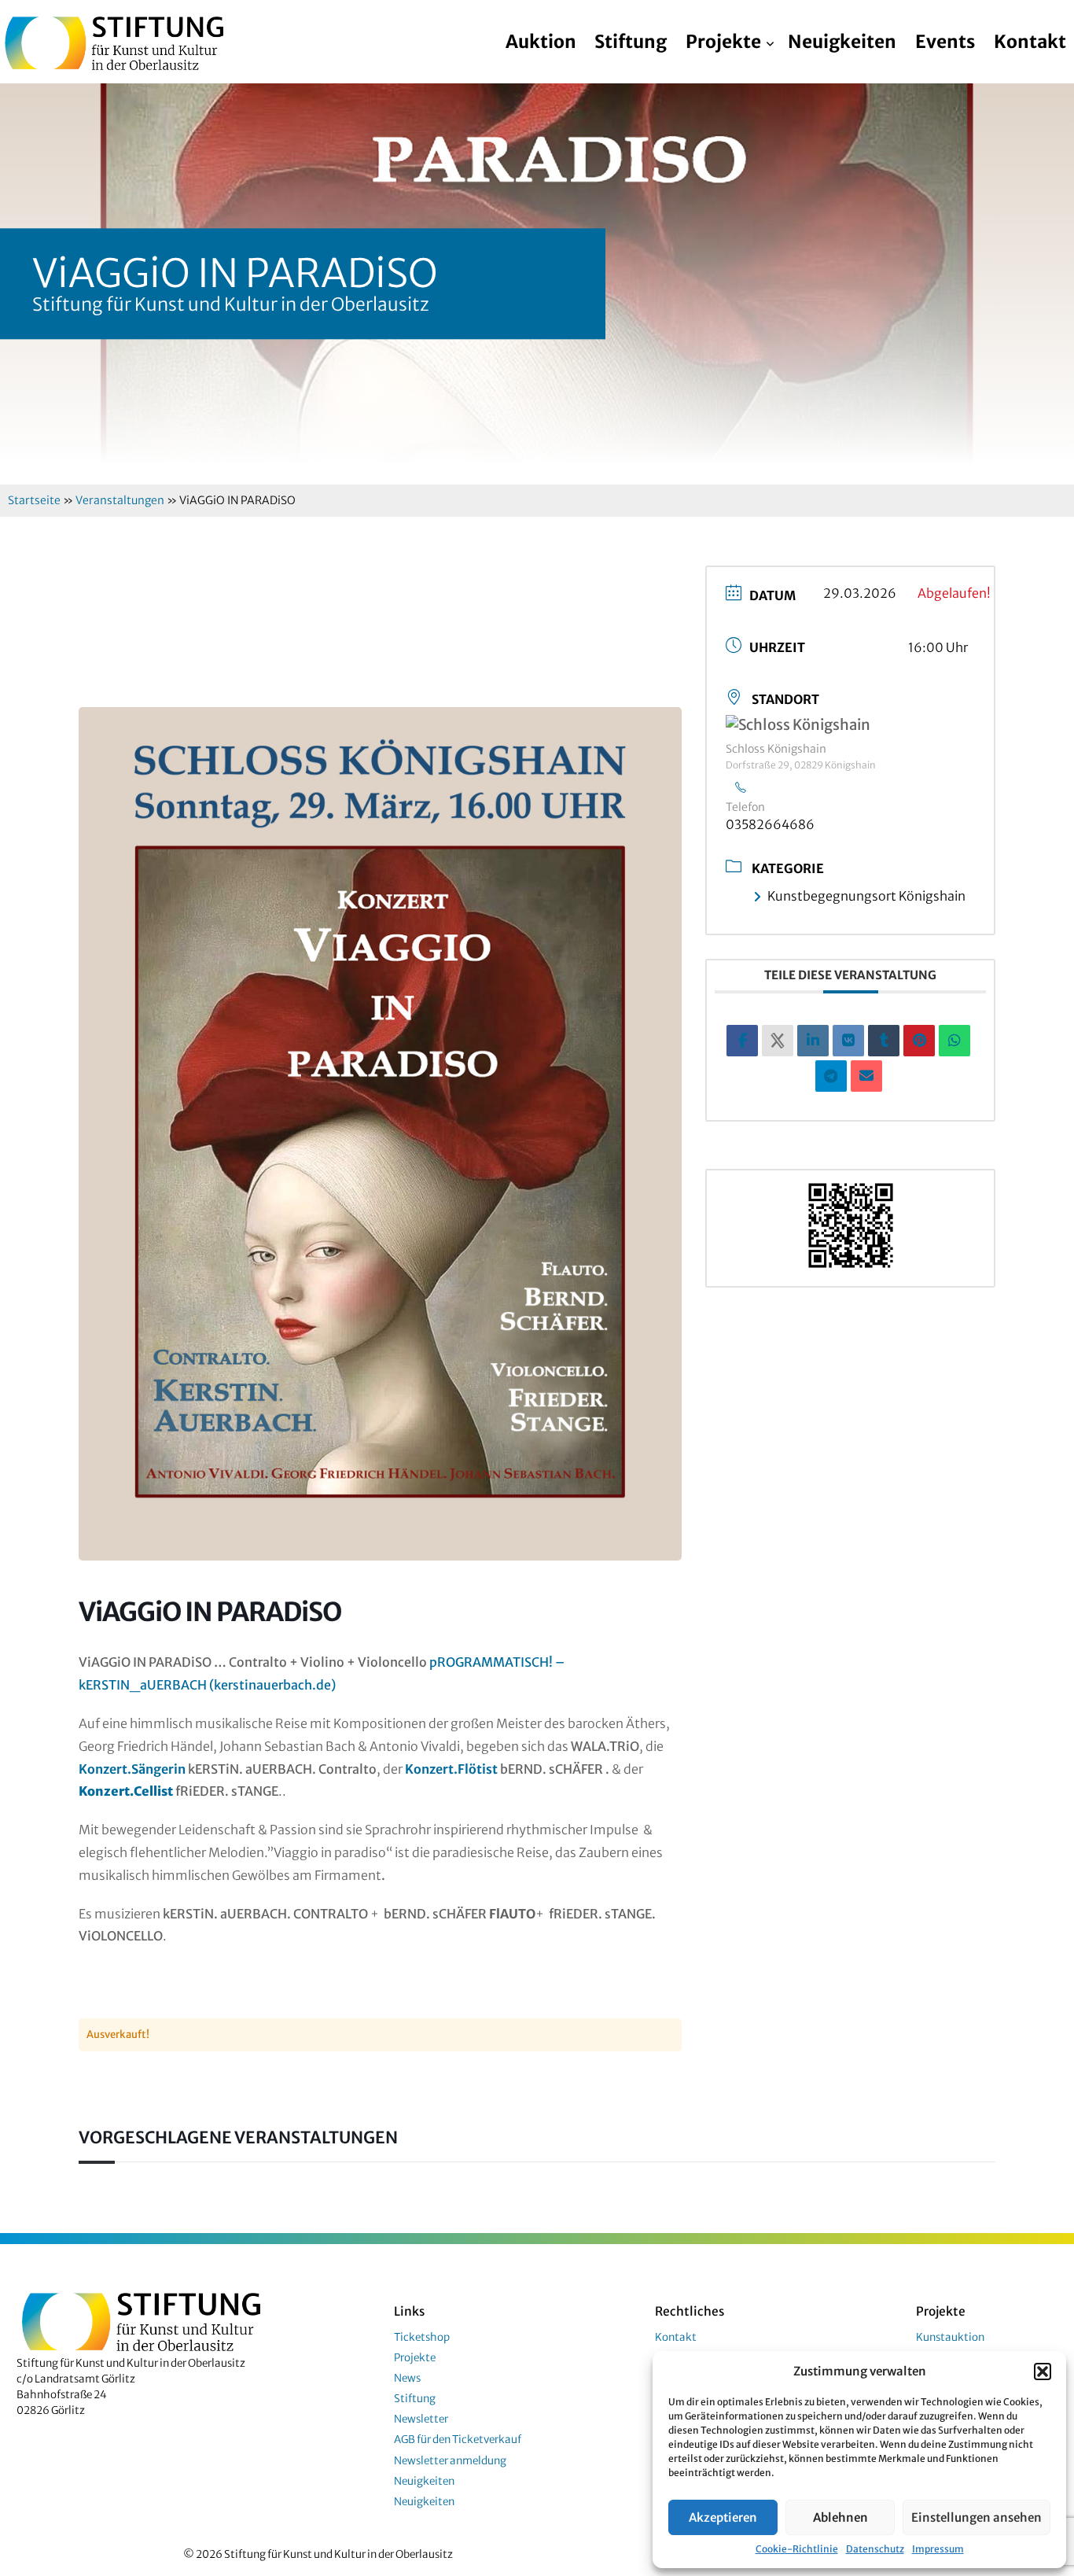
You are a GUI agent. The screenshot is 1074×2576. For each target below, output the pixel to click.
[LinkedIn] (813, 1041)
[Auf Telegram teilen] (831, 1076)
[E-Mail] (866, 1076)
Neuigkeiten (842, 42)
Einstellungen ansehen (977, 2517)
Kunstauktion (950, 2337)
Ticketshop (422, 2337)
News (407, 2378)
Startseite (34, 500)
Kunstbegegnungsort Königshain (866, 896)
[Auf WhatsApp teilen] (954, 1041)
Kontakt (1030, 42)
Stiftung (631, 42)
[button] (1043, 2371)
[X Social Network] (778, 1041)
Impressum (938, 2549)
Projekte (723, 42)
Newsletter (421, 2419)
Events (945, 42)
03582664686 (770, 824)
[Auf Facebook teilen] (742, 1041)
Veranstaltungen (120, 500)
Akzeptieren (723, 2517)
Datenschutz (875, 2549)
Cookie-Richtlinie (797, 2549)
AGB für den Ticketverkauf (458, 2440)
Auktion (541, 42)
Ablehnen (840, 2517)
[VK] (848, 1041)
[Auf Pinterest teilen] (919, 1041)
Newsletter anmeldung (450, 2461)
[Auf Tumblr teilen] (884, 1041)
